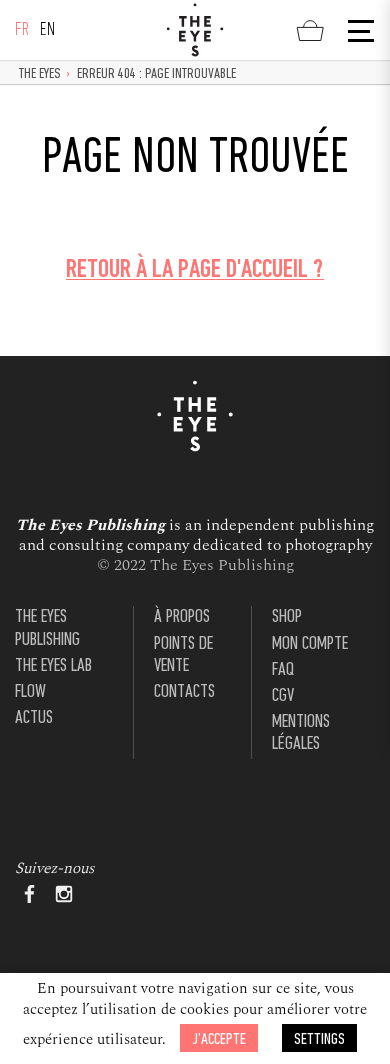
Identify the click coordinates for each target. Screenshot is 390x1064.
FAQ (283, 670)
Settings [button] (319, 1039)
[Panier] (310, 30)
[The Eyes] (195, 30)
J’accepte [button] (219, 1039)
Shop (287, 617)
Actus (34, 718)
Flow (30, 692)
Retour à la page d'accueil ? (195, 270)
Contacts (184, 692)
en (48, 30)
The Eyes (40, 74)
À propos (182, 617)
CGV (283, 696)
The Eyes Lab (53, 666)
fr (22, 30)
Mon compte (310, 644)
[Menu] (359, 31)
